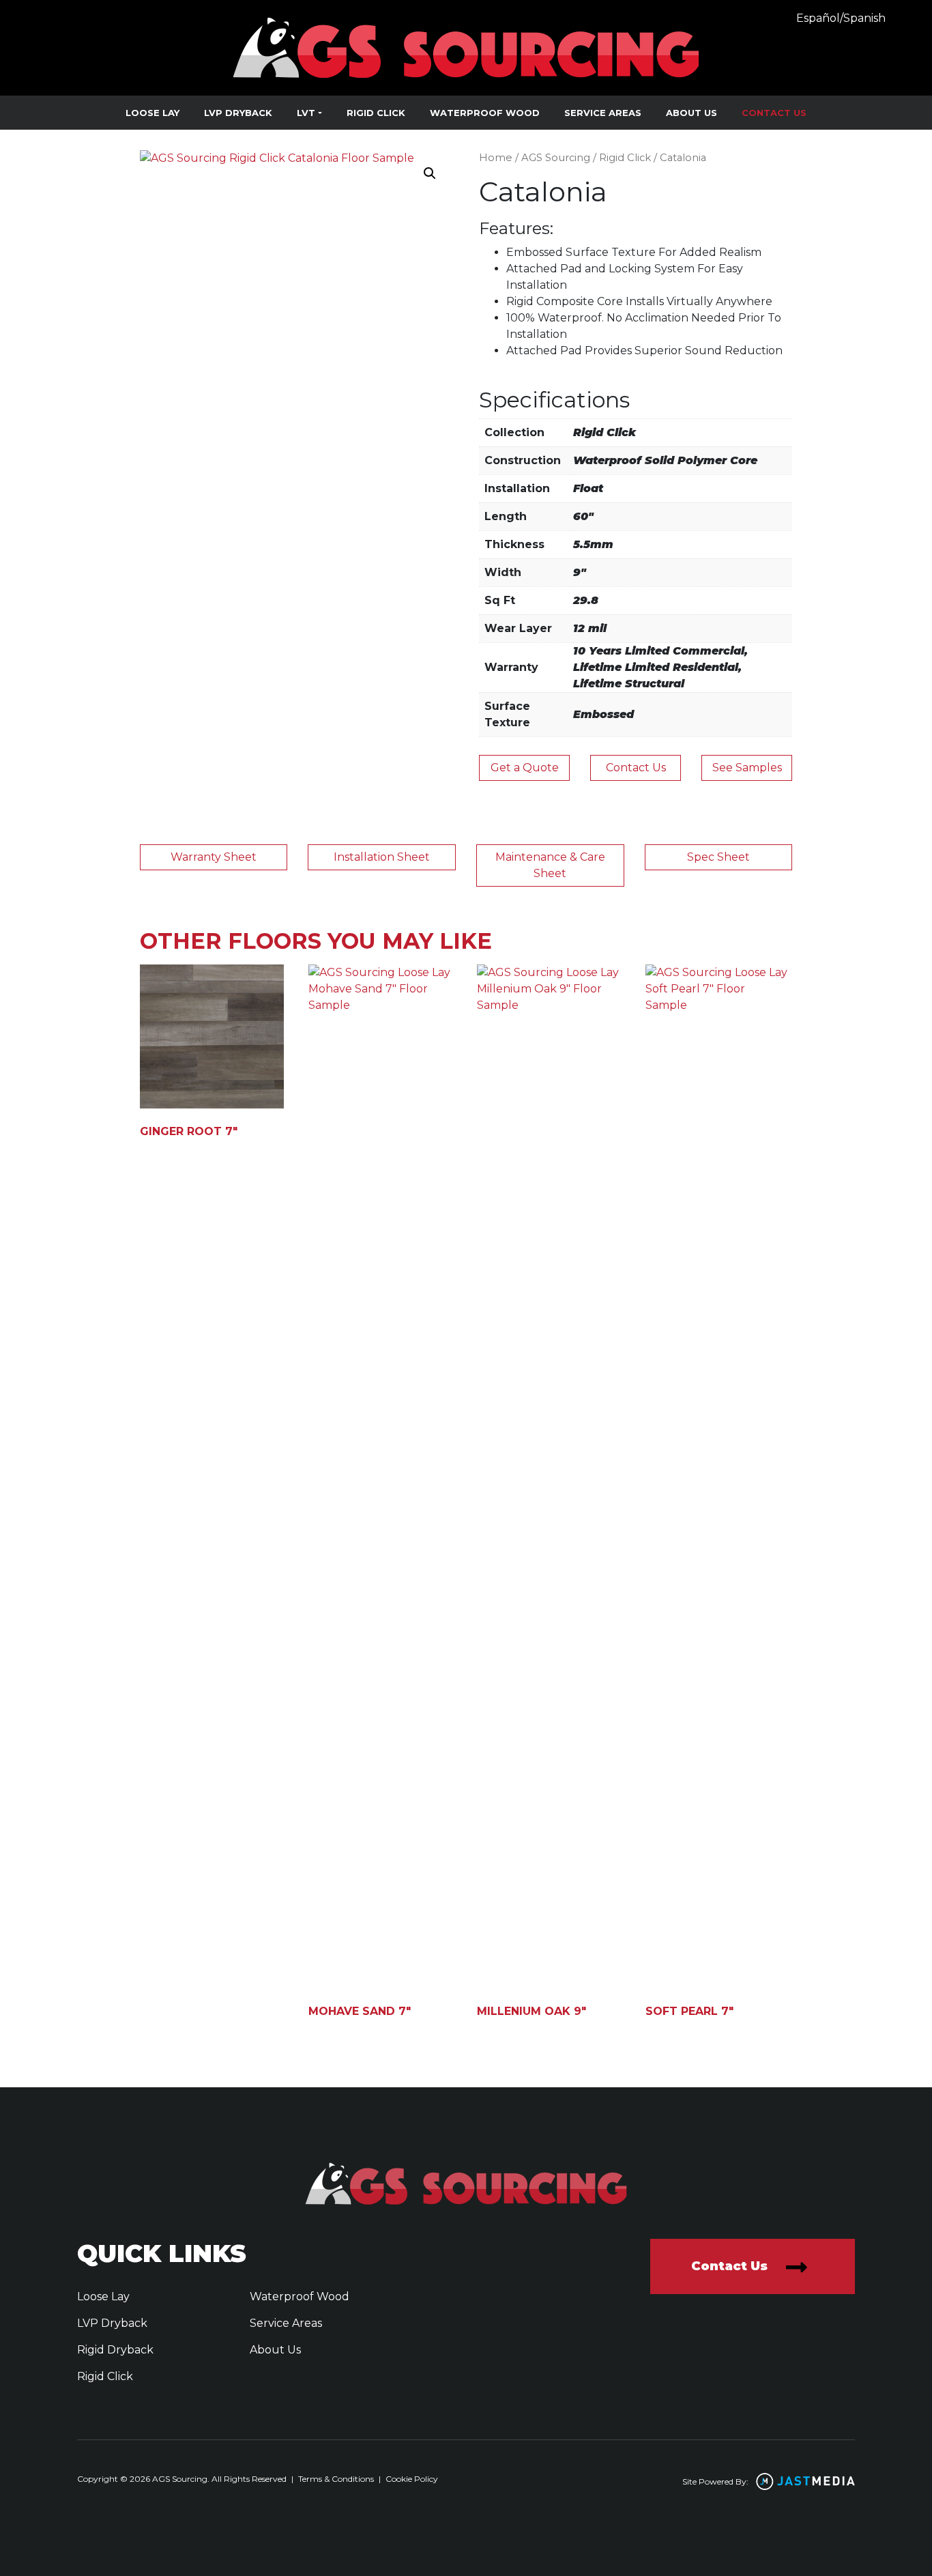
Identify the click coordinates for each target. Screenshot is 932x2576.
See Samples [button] (747, 768)
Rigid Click (376, 113)
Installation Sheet (382, 857)
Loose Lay (152, 113)
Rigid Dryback (115, 2350)
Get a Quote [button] (525, 768)
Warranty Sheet (214, 857)
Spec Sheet (718, 857)
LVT (306, 113)
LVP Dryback (238, 113)
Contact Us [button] (636, 768)
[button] (430, 173)
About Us (691, 113)
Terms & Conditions (336, 2479)
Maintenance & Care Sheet (550, 865)
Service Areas (603, 113)
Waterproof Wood (485, 113)
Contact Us (774, 113)
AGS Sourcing (556, 158)
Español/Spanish (841, 18)
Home (496, 158)
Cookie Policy (412, 2479)
